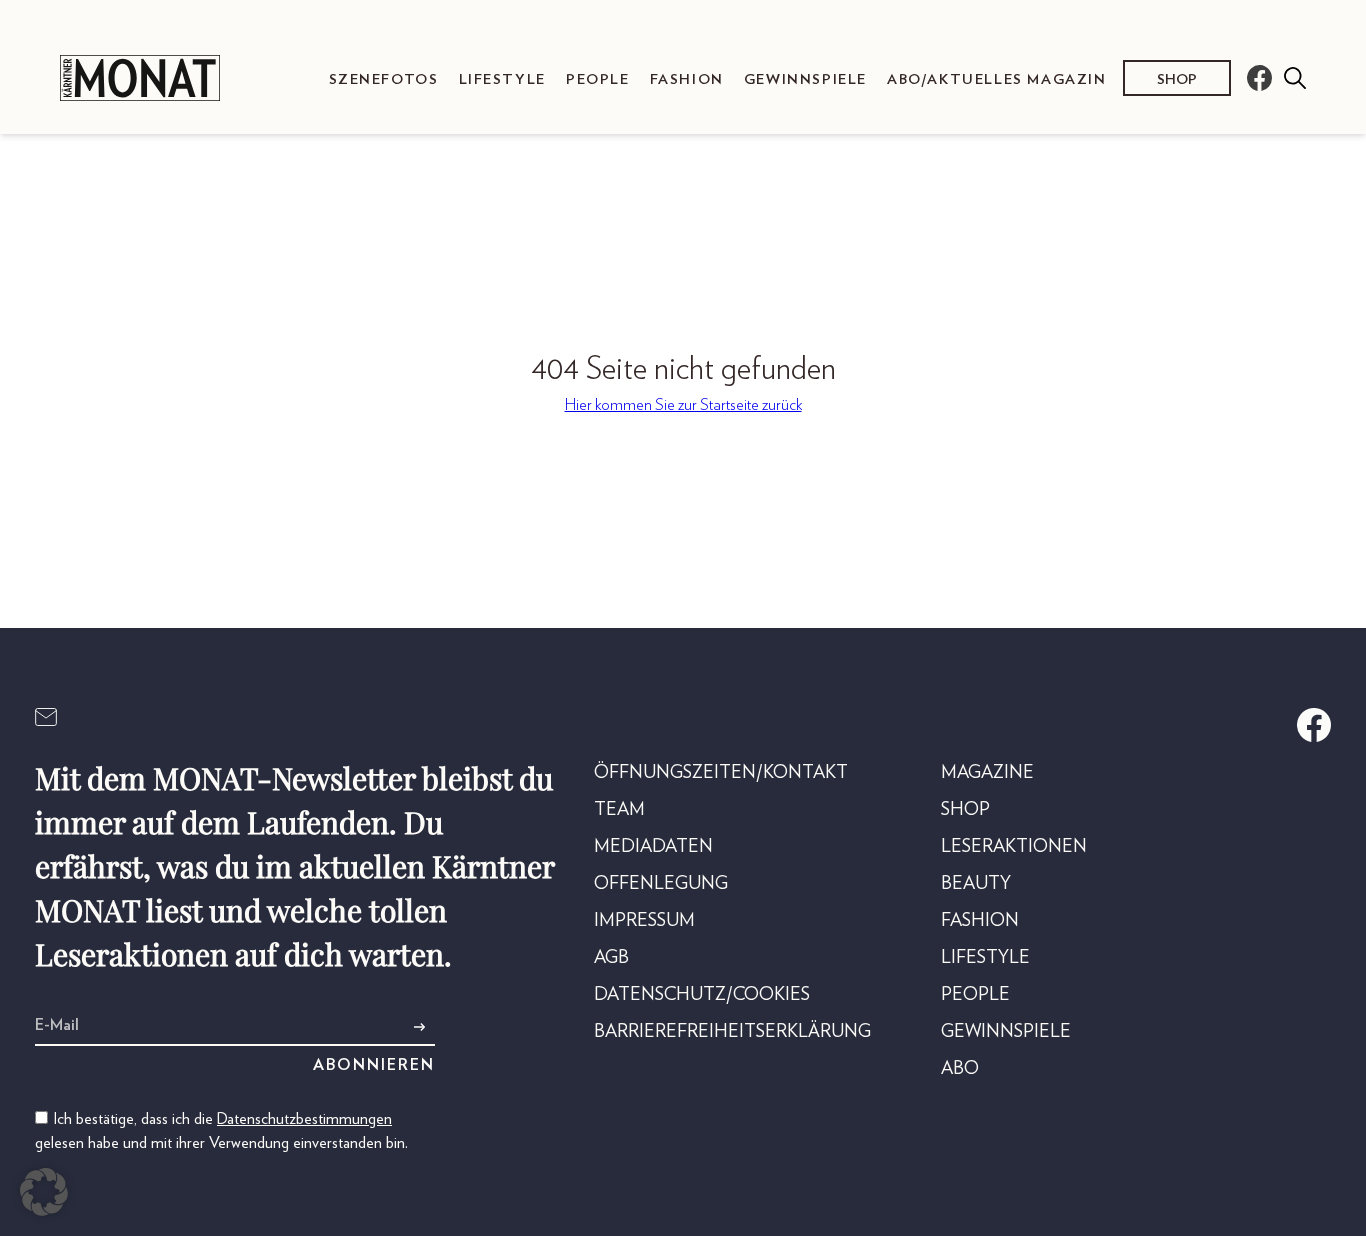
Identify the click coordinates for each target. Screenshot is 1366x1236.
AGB (611, 958)
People (598, 79)
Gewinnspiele (805, 79)
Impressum (644, 921)
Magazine (987, 773)
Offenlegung (661, 884)
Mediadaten (653, 847)
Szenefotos (384, 79)
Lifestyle (502, 79)
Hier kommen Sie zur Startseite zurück (683, 405)
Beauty (976, 884)
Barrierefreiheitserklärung (732, 1032)
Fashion (687, 79)
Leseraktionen (1014, 847)
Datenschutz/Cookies (702, 995)
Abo (960, 1069)
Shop (1177, 79)
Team (619, 810)
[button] (44, 1192)
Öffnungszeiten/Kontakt (721, 773)
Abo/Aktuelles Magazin (997, 79)
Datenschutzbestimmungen (304, 1119)
